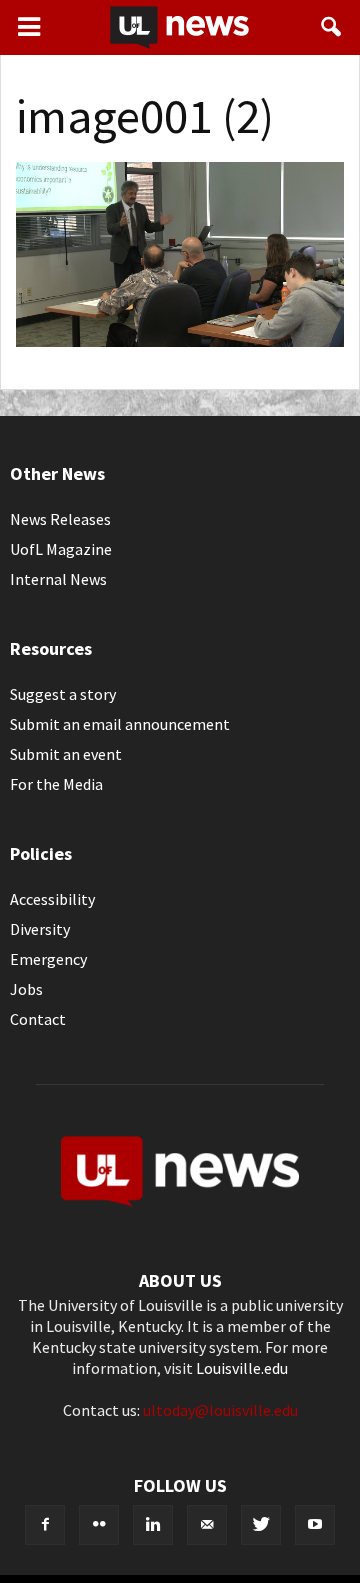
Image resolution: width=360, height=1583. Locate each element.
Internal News (58, 579)
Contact (38, 1019)
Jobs (26, 989)
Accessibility (52, 899)
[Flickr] (99, 1525)
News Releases (60, 519)
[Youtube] (315, 1525)
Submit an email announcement (120, 724)
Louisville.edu (242, 1368)
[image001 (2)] (180, 341)
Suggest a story (63, 694)
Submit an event (66, 754)
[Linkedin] (153, 1525)
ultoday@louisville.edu (220, 1410)
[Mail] (207, 1525)
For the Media (56, 784)
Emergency (48, 959)
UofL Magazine (61, 549)
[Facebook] (45, 1525)
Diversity (40, 929)
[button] (332, 27)
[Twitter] (261, 1525)
